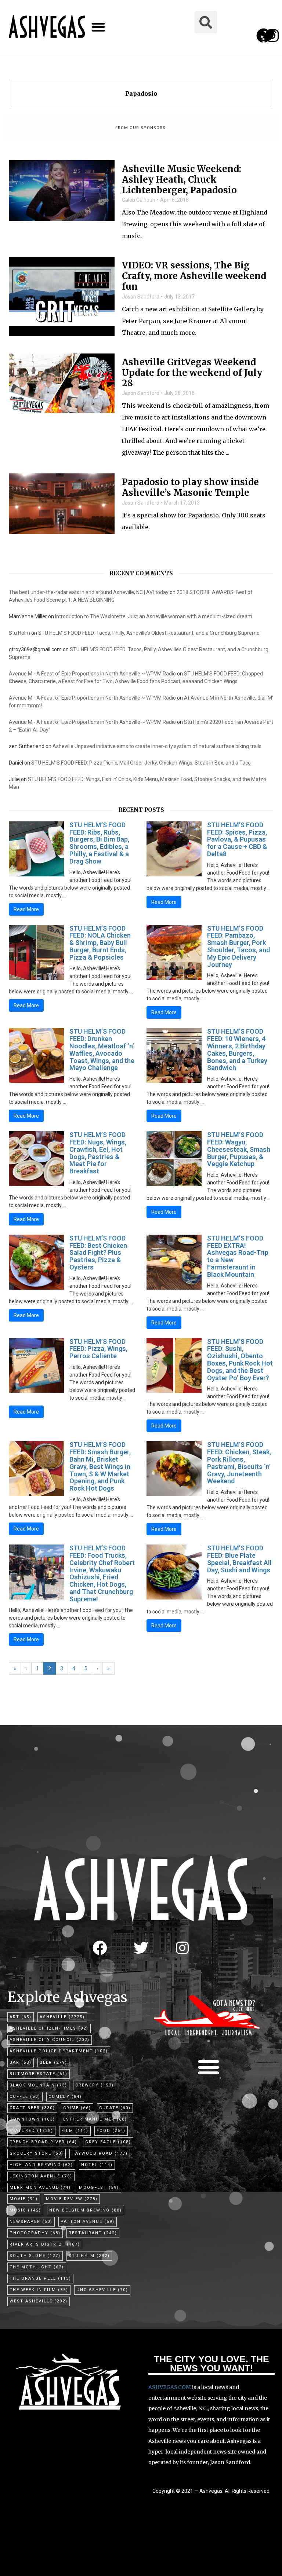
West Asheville (39, 2301)
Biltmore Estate (39, 2074)
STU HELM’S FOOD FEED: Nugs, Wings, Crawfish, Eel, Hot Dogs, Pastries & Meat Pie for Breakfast (98, 1153)
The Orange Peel (40, 2278)
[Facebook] (100, 1948)
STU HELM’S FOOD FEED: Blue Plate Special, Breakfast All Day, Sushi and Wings (239, 1559)
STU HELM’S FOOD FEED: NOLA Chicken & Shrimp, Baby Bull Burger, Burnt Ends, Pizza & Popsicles (100, 943)
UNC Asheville (102, 2290)
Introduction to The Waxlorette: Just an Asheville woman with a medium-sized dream (154, 616)
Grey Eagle (108, 2142)
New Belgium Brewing (86, 2210)
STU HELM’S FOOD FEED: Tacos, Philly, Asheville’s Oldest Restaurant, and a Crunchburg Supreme (149, 633)
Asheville (62, 2017)
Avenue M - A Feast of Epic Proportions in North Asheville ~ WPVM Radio (92, 674)
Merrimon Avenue (40, 2187)
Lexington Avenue (41, 2176)
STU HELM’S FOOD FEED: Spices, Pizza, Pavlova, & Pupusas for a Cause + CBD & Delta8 (237, 839)
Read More (26, 909)
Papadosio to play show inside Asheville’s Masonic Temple (190, 488)
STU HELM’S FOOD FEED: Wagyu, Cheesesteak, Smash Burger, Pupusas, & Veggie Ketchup (239, 1149)
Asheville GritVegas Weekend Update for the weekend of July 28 (192, 373)
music (25, 2210)
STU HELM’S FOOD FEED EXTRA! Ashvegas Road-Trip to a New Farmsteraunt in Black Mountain (238, 1256)
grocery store (37, 2153)
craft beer (32, 2108)
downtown (32, 2119)
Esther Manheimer (95, 2119)
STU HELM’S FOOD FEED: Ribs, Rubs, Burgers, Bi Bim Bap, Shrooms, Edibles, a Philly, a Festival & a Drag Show (99, 843)
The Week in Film (39, 2290)
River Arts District (45, 2244)
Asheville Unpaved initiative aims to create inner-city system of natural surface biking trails (157, 746)
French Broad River (43, 2142)
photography (35, 2233)
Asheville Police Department (59, 2051)
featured (31, 2131)
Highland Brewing (41, 2165)
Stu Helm (19, 633)
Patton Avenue (88, 2222)
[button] (98, 27)
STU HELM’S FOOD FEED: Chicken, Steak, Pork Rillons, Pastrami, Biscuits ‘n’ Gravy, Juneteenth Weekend (239, 1463)
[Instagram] (272, 36)
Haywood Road (100, 2153)
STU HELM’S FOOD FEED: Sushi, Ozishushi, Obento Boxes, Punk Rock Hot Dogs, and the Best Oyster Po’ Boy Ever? (240, 1360)
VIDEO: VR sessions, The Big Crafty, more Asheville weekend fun (194, 276)
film (75, 2131)
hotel (97, 2165)
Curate (115, 2108)
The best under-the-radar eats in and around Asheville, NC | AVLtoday (89, 592)
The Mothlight (37, 2267)
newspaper (31, 2222)
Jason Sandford (141, 297)
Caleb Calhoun (139, 200)
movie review (72, 2199)
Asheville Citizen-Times (49, 2028)
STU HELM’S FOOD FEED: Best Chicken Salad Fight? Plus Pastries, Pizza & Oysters (98, 1253)
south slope (35, 2256)
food (111, 2131)
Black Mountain (38, 2085)
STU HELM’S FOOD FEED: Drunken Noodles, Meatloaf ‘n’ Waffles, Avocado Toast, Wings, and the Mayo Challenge (102, 1049)
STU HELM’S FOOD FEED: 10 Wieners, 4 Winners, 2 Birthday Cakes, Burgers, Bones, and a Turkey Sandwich (237, 1049)
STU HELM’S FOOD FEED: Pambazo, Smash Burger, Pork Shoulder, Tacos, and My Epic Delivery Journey (238, 946)
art (21, 2017)
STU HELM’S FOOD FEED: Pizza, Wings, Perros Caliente (98, 1349)
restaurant (93, 2233)
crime (77, 2108)
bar (21, 2062)
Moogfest (99, 2187)
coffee (25, 2097)
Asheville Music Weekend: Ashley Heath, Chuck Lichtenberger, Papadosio (182, 180)
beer (53, 2062)
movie (24, 2199)
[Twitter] (141, 1948)
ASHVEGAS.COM (170, 2387)
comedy (65, 2097)
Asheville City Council (50, 2040)
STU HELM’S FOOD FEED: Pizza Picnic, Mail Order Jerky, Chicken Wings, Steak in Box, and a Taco (141, 763)
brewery (95, 2085)
